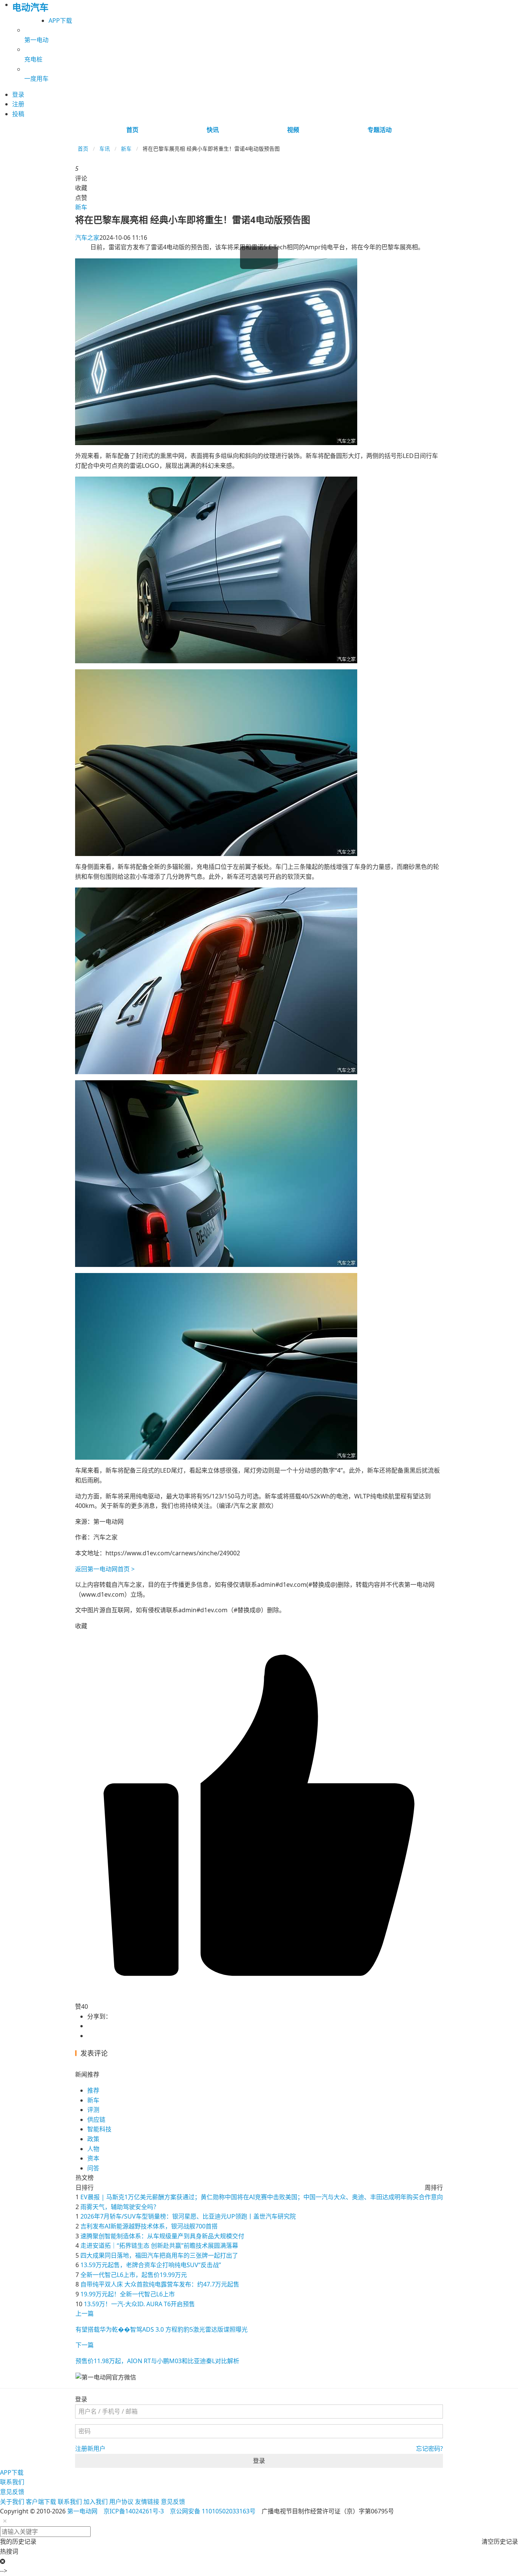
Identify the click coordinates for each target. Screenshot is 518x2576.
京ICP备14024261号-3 (134, 2511)
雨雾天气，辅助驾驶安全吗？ (120, 2207)
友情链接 (147, 2502)
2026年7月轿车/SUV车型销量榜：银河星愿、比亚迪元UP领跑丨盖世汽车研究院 (188, 2216)
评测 (93, 2110)
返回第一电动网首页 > (105, 1569)
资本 (93, 2158)
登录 (259, 2461)
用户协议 (121, 2502)
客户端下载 (41, 2502)
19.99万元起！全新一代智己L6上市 (128, 2294)
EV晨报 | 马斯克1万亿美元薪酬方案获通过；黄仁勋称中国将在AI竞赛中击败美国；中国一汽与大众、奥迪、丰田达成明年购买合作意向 (262, 2197)
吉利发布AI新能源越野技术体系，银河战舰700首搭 (149, 2226)
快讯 (213, 130)
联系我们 (12, 2482)
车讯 (105, 149)
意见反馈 (12, 2492)
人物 (93, 2149)
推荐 (93, 2090)
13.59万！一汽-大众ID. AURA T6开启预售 (139, 2304)
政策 (93, 2139)
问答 (93, 2168)
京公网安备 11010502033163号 (213, 2511)
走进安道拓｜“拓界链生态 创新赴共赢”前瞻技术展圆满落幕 (159, 2246)
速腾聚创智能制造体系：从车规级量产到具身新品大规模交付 (162, 2236)
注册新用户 (90, 2449)
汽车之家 (87, 238)
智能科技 (99, 2129)
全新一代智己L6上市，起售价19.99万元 (134, 2275)
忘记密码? (429, 2449)
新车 (126, 149)
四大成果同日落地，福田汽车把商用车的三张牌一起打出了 (159, 2255)
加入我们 (96, 2502)
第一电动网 (82, 2511)
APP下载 (60, 20)
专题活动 (380, 130)
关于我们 (12, 2502)
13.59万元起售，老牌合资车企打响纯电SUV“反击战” (151, 2265)
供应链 (96, 2120)
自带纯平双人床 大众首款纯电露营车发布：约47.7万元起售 (160, 2284)
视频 (293, 130)
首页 (132, 130)
